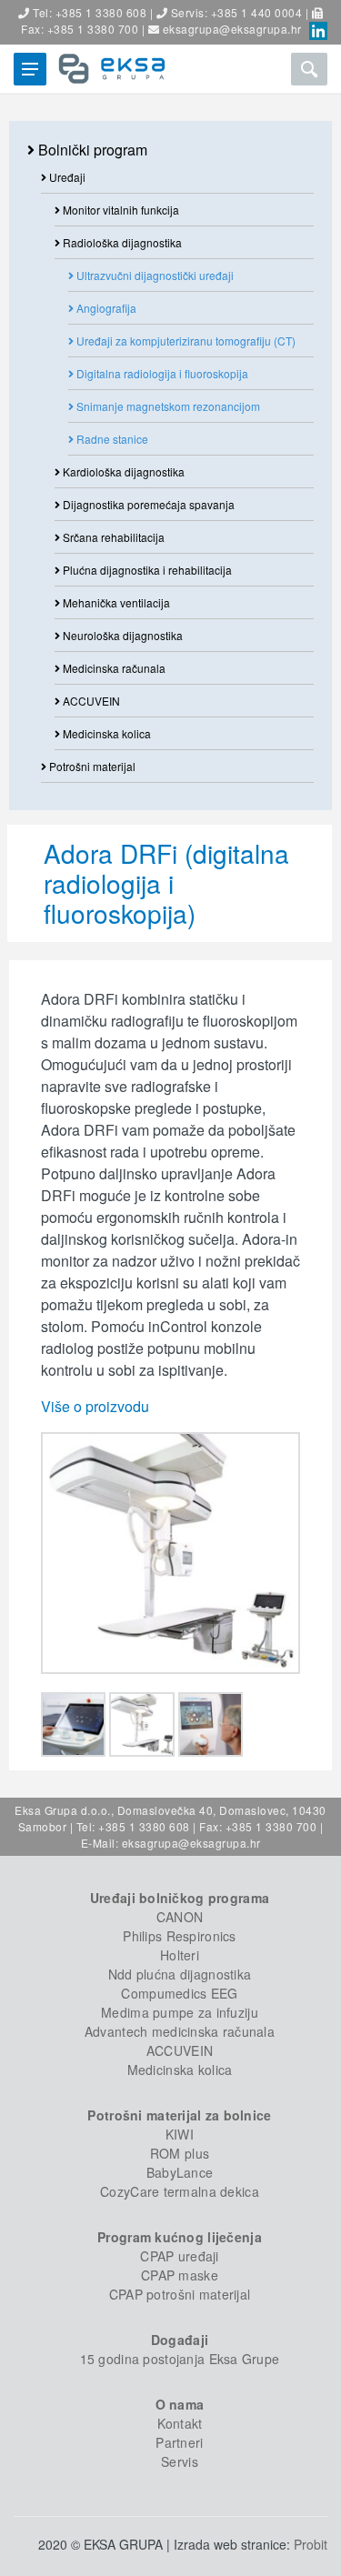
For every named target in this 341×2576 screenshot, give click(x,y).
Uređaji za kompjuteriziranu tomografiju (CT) (185, 341)
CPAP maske (180, 2275)
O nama (180, 2404)
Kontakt (180, 2423)
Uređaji (66, 177)
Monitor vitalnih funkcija (120, 210)
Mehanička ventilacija (115, 602)
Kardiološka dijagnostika (122, 471)
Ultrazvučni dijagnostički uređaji (154, 275)
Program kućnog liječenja (180, 2237)
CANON (180, 1917)
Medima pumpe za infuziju (180, 2012)
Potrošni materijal (91, 766)
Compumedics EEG (179, 1993)
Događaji (180, 2340)
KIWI (180, 2134)
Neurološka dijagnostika (121, 635)
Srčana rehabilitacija (112, 537)
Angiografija (105, 308)
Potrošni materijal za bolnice (179, 2115)
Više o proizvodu (95, 1406)
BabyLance (180, 2172)
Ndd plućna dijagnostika (180, 1974)
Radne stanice (111, 439)
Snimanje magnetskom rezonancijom (167, 406)
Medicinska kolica (105, 733)
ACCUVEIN (90, 701)
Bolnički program (91, 150)
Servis (180, 2461)
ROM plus (180, 2153)
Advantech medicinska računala (180, 2031)
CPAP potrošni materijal (180, 2294)
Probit (311, 2544)
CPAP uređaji (179, 2256)
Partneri (179, 2442)
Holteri (180, 1955)
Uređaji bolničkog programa (180, 1898)
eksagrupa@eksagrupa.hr (232, 29)
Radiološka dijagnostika (121, 242)
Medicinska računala (113, 668)
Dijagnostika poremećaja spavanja (147, 504)
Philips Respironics (179, 1936)
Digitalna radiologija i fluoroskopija (161, 373)
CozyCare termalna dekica (180, 2191)
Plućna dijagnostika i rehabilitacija (146, 570)
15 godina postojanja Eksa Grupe (180, 2359)
